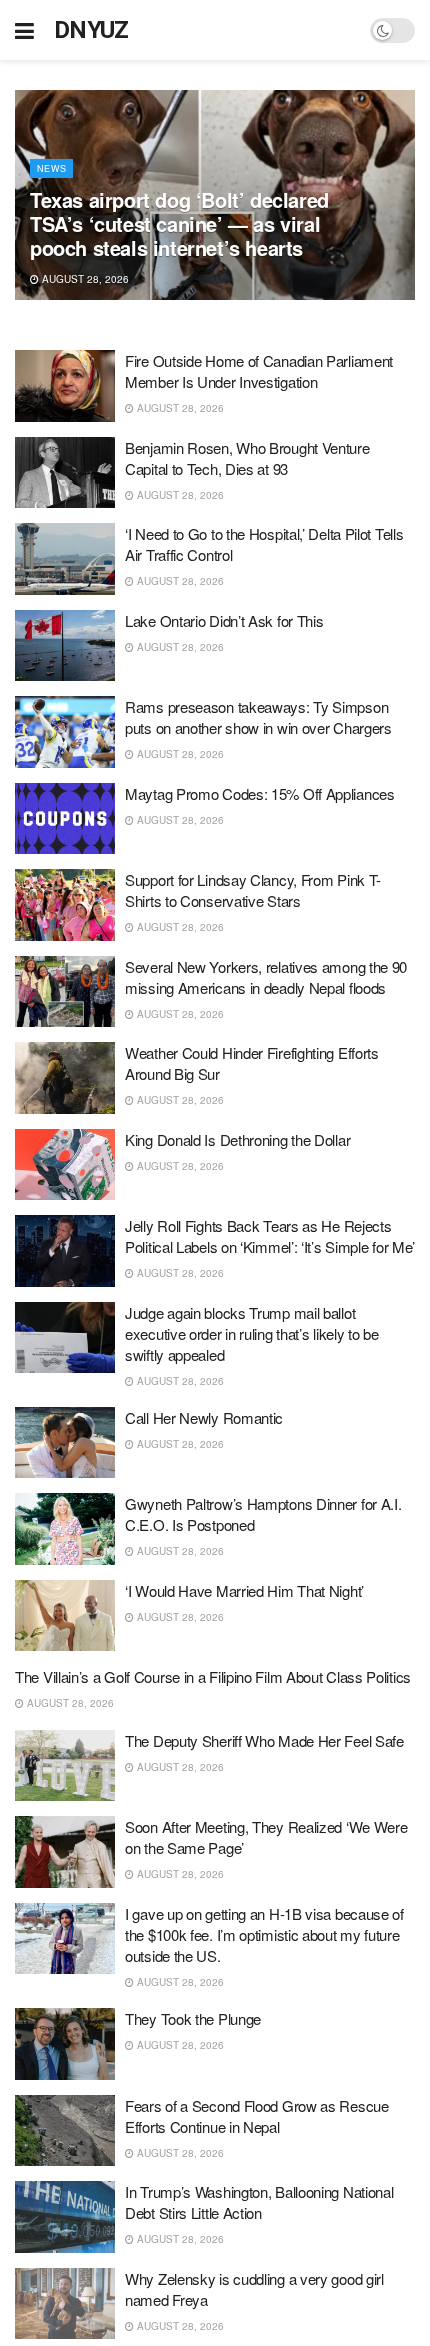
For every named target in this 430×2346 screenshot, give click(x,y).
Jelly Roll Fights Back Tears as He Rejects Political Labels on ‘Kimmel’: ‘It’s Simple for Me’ (270, 1236)
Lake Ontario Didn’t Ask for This (224, 620)
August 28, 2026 (84, 279)
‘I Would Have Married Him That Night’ (244, 1590)
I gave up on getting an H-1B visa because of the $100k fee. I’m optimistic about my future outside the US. (264, 1934)
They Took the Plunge (193, 2018)
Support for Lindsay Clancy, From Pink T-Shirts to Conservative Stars (253, 890)
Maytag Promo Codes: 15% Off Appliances (260, 793)
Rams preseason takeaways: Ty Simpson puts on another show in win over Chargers (258, 717)
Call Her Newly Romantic (204, 1417)
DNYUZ (91, 30)
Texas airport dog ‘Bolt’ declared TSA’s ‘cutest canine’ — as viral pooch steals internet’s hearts (179, 223)
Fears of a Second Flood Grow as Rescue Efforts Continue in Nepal (257, 2116)
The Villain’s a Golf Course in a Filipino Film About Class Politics (213, 1676)
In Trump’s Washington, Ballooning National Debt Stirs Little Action (259, 2202)
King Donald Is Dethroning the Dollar (237, 1139)
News (51, 168)
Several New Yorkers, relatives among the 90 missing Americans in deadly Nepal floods (266, 977)
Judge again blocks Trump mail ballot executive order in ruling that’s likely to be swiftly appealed (252, 1333)
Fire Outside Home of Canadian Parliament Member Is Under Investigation (259, 371)
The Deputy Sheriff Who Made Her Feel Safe (264, 1740)
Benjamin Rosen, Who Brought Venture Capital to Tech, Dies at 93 (247, 458)
